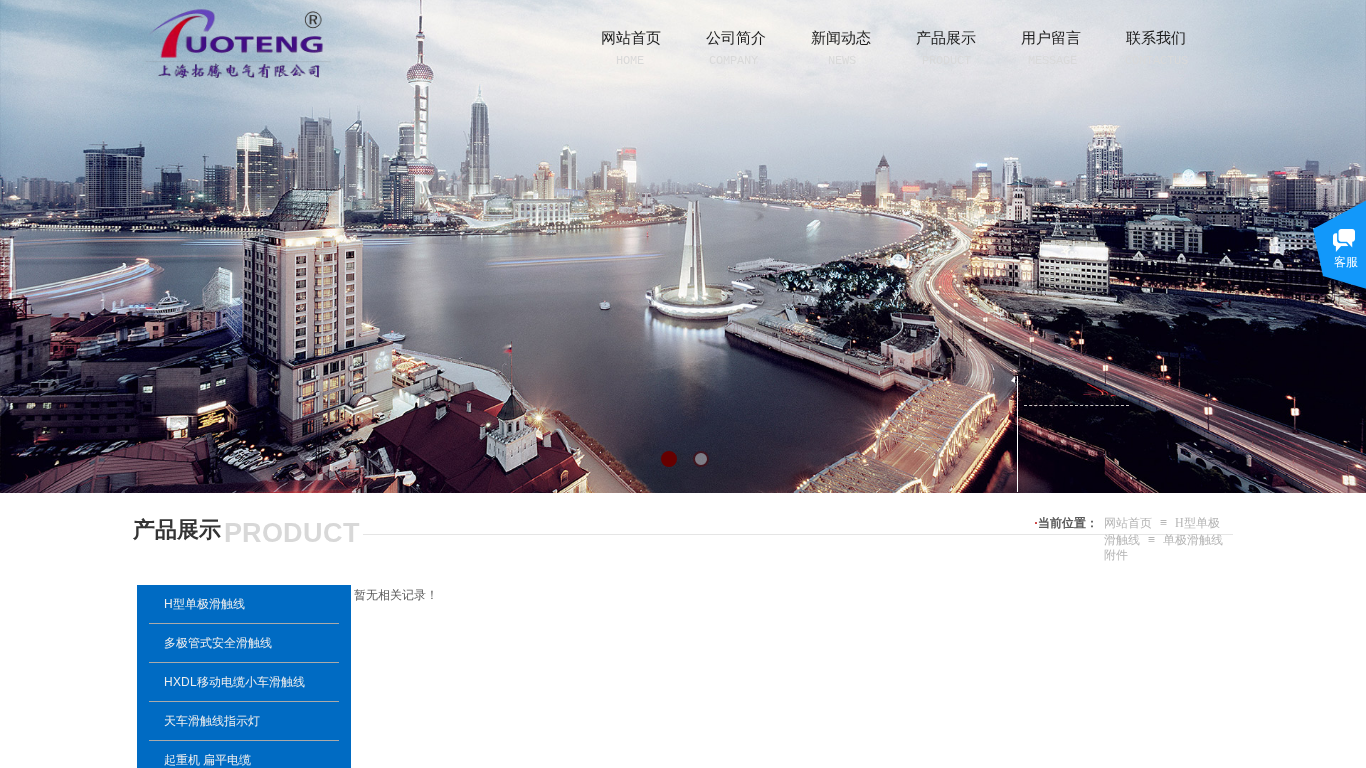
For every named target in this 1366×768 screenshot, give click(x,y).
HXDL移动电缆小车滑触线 (234, 682)
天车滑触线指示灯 (212, 721)
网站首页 (1128, 523)
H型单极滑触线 (204, 604)
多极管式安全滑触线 (218, 643)
